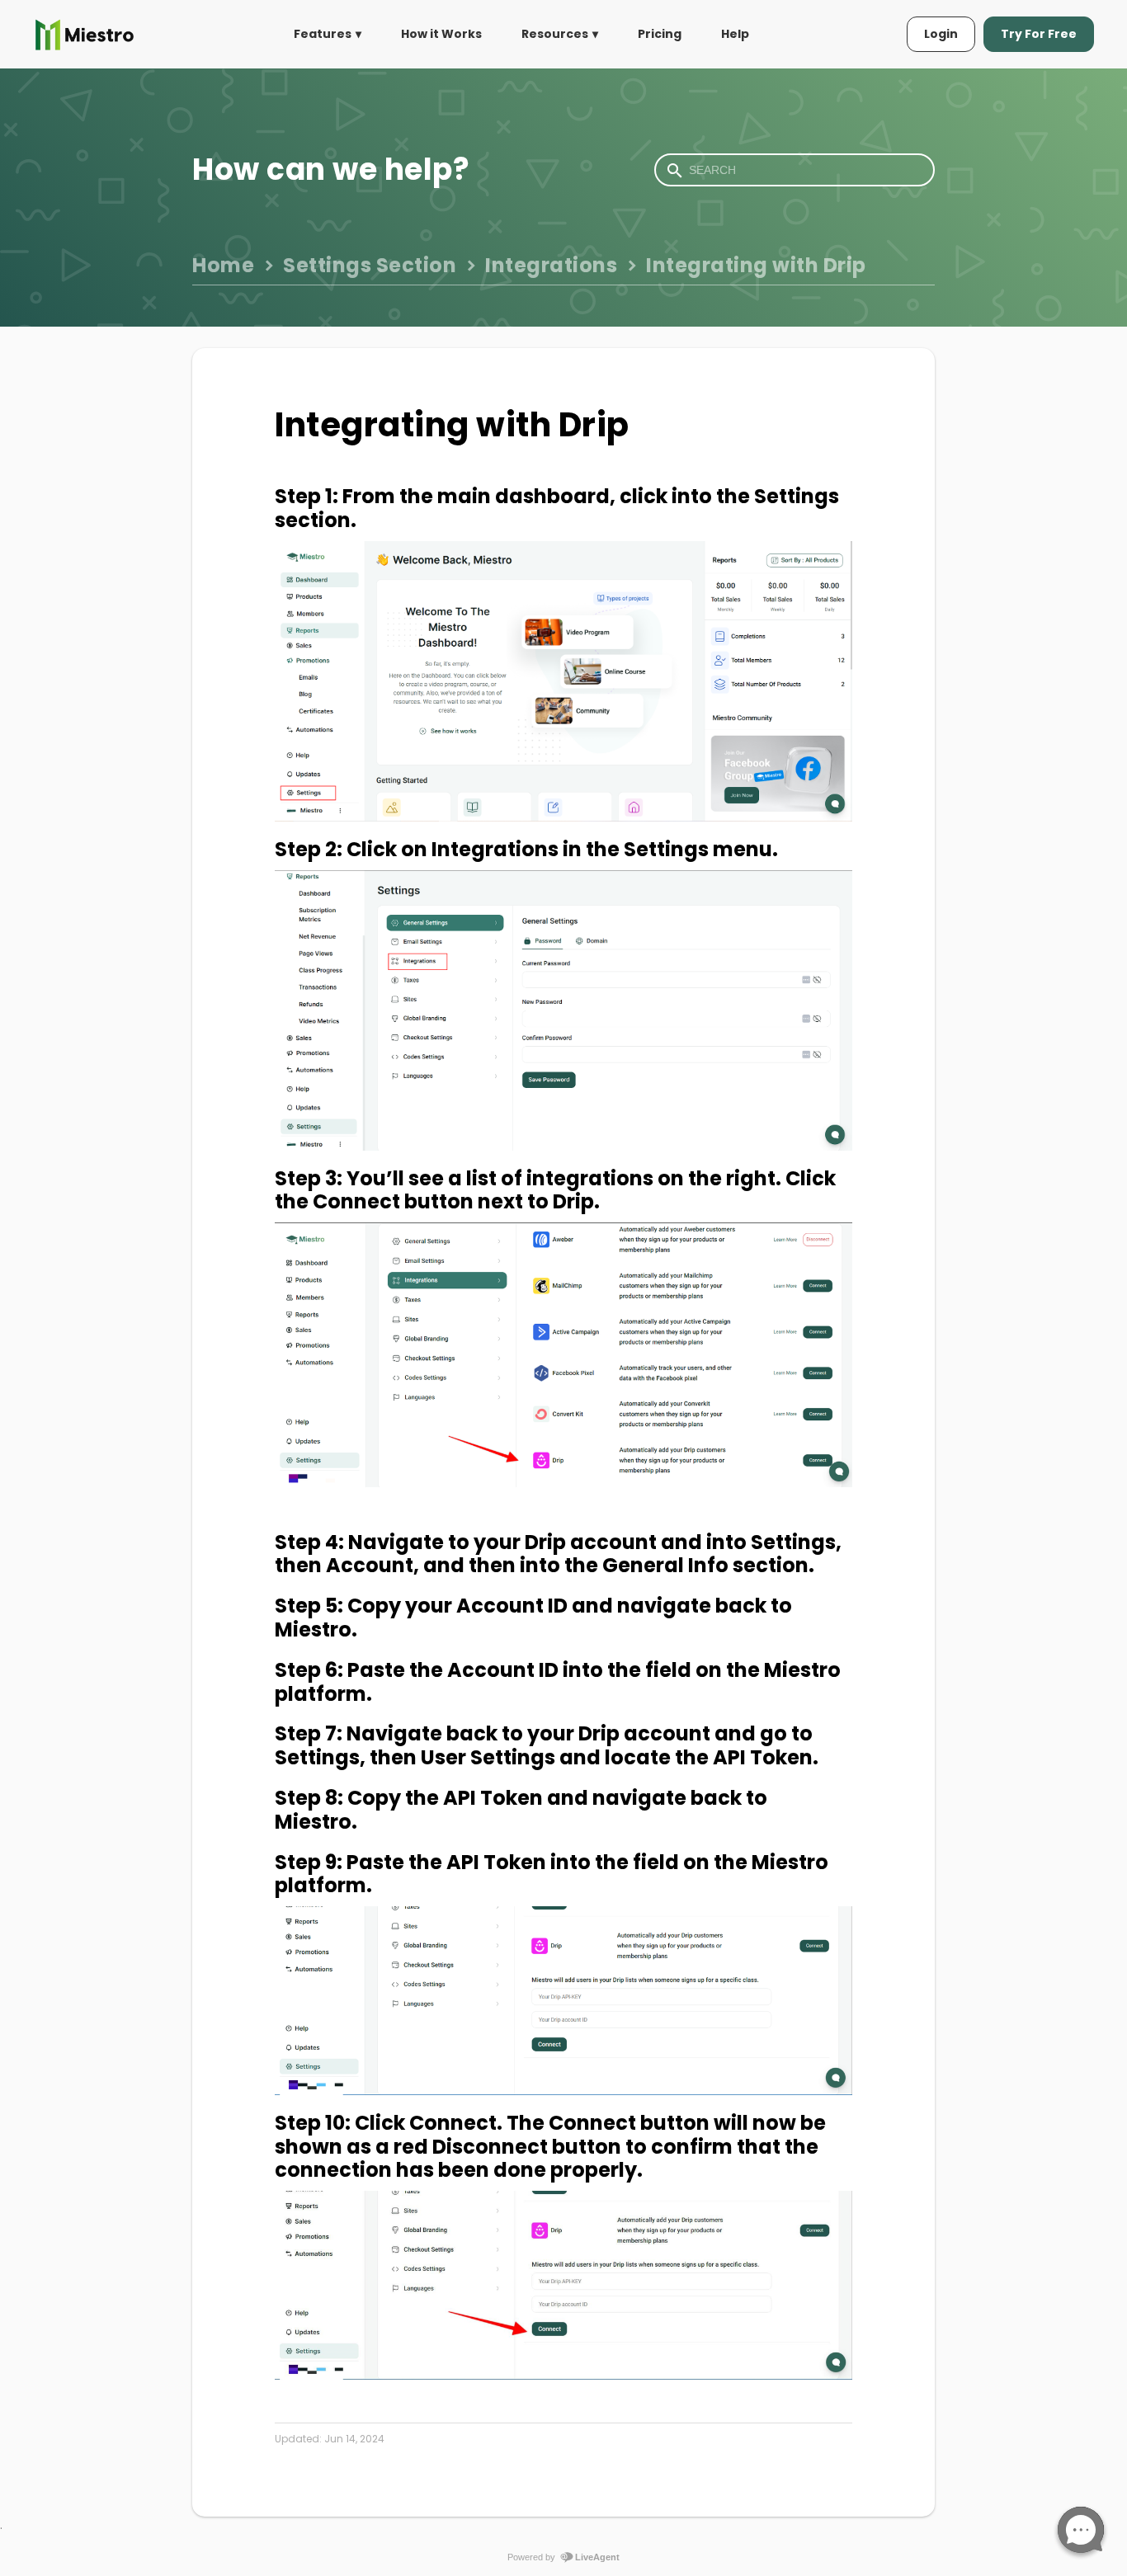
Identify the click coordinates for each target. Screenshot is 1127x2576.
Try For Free (1039, 34)
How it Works (441, 34)
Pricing (660, 34)
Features (323, 34)
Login (941, 34)
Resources (555, 34)
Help (735, 34)
